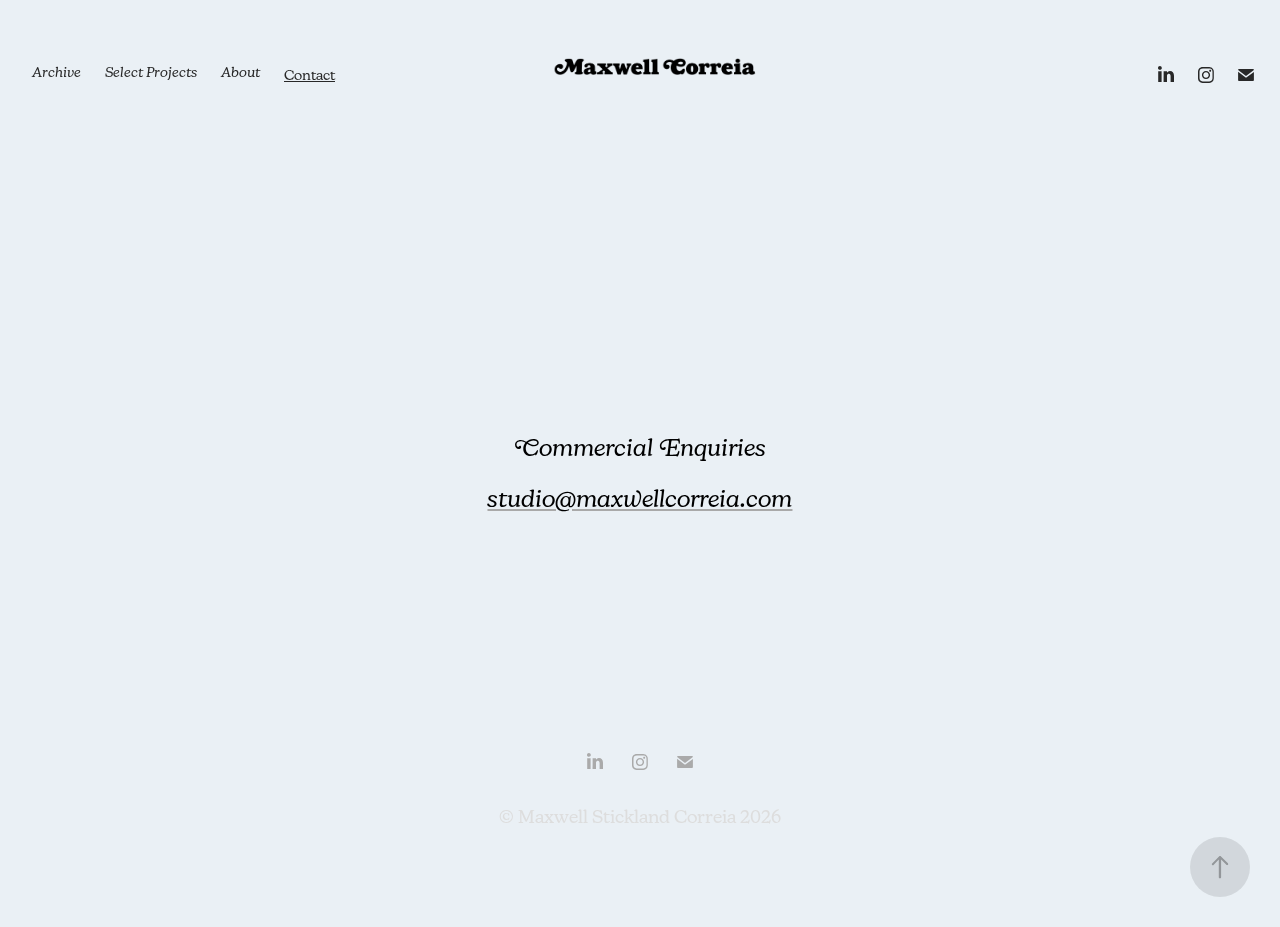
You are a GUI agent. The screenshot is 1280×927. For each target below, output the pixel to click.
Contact (309, 75)
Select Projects (151, 75)
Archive (56, 75)
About (240, 75)
